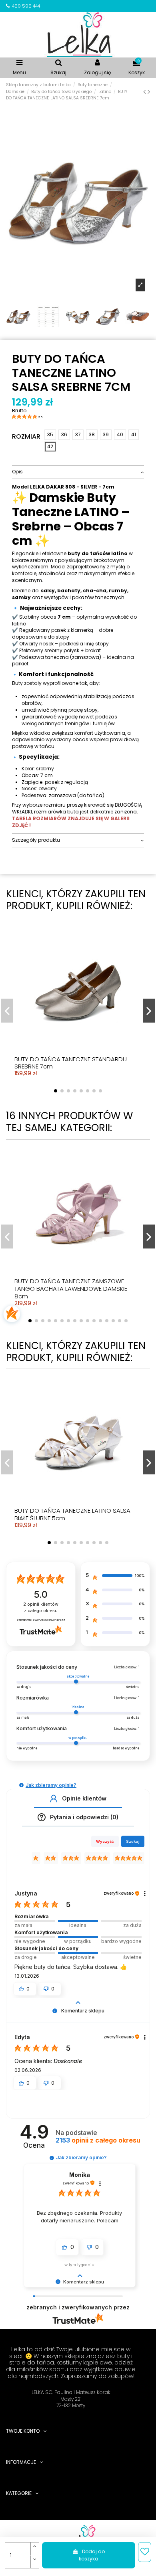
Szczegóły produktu (36, 840)
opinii (98, 2140)
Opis (17, 472)
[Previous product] (145, 92)
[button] (21, 1785)
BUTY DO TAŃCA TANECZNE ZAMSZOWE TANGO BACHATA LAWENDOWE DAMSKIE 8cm (71, 1289)
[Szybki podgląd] (85, 1010)
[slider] (78, 1921)
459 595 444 (26, 6)
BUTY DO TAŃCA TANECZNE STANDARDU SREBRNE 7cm (71, 1063)
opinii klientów (41, 1608)
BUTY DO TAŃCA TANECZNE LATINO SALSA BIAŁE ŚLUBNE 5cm (72, 1514)
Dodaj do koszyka (92, 2555)
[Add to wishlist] (145, 2552)
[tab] (78, 472)
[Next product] (149, 92)
